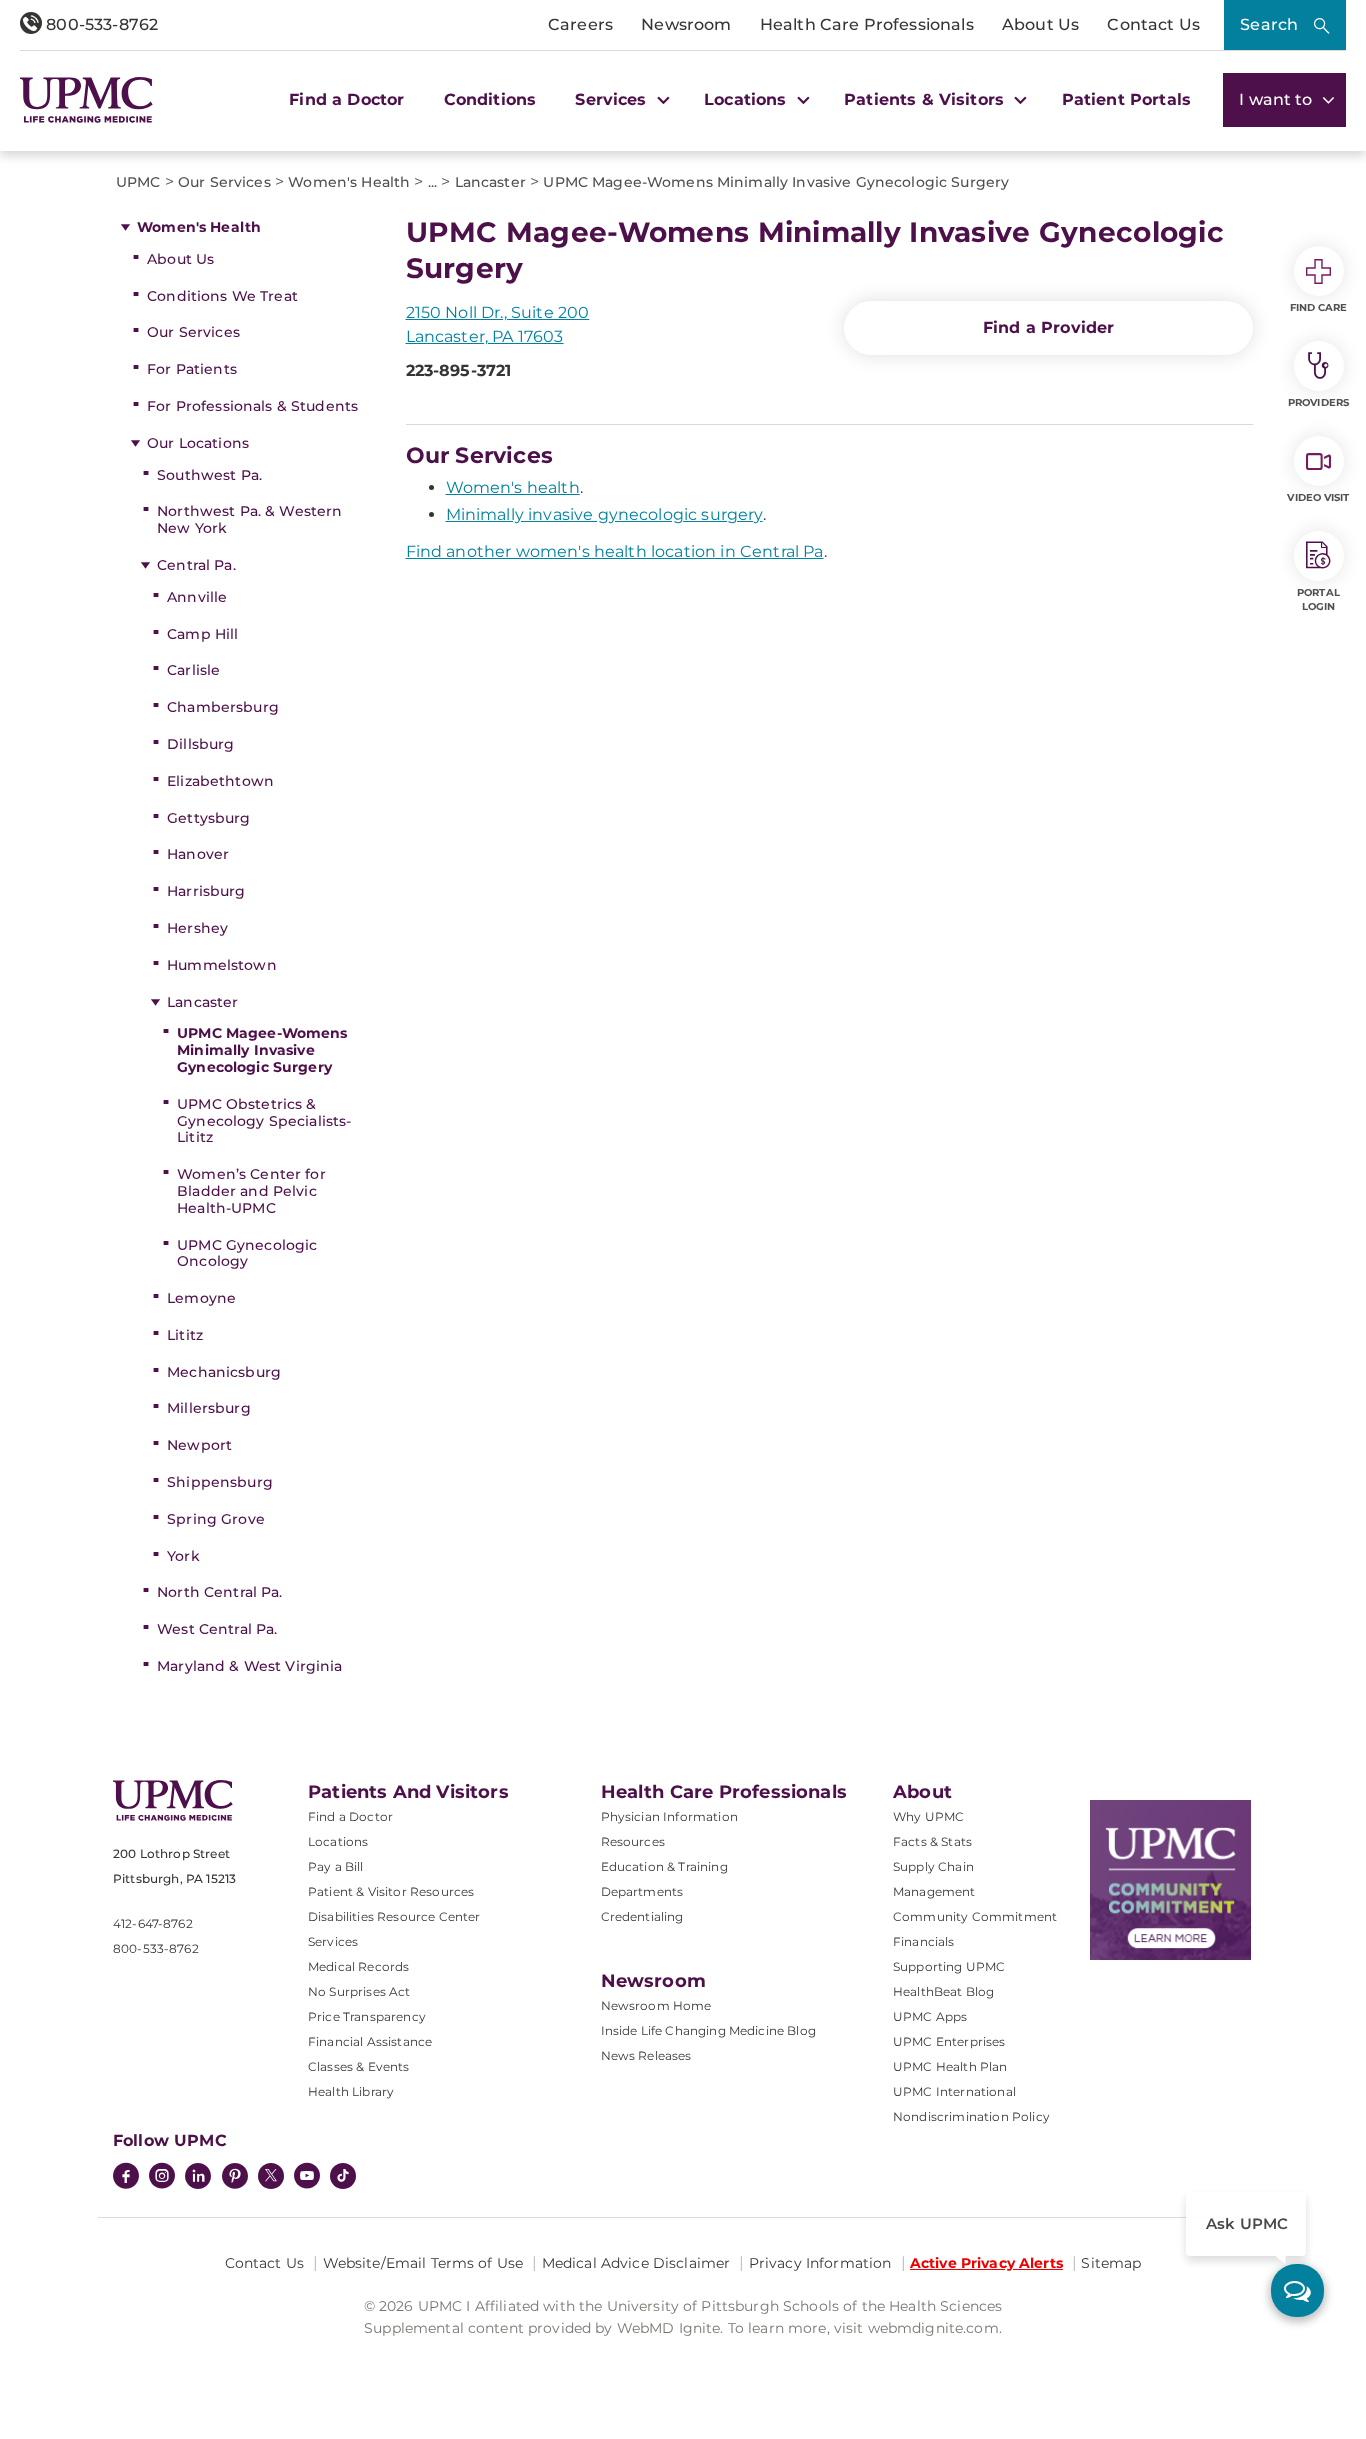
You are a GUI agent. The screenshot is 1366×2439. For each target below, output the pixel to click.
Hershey (197, 928)
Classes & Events (359, 2066)
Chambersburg (223, 707)
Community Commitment (975, 1916)
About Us (1040, 24)
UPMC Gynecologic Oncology (247, 1253)
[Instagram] (162, 2178)
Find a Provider (1048, 327)
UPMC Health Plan (950, 2066)
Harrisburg (206, 891)
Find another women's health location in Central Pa (615, 551)
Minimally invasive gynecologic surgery (604, 514)
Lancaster (202, 1002)
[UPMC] (86, 100)
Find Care (1319, 307)
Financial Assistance (370, 2041)
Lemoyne (201, 1298)
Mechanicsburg (224, 1372)
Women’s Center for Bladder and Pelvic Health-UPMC (251, 1191)
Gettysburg (208, 818)
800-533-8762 (100, 24)
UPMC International (954, 2091)
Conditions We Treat (222, 296)
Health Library (351, 2091)
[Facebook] (126, 2178)
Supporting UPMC (949, 1966)
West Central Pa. (217, 1629)
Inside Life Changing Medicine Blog (708, 2030)
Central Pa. (196, 565)
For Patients (192, 369)
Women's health (513, 487)
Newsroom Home (656, 2005)
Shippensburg (220, 1482)
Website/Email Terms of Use (423, 2263)
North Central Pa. (219, 1592)
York (183, 1556)
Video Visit (1318, 497)
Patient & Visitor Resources (391, 1891)
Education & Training (664, 1866)
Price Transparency (367, 2016)
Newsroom (686, 24)
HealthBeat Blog (943, 1991)
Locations (338, 1841)
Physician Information (669, 1816)
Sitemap (1111, 2263)
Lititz (185, 1335)
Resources (633, 1841)
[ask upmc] (1297, 2290)
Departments (642, 1891)
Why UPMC (928, 1816)
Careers (580, 24)
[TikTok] (343, 2176)
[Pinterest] (235, 2178)
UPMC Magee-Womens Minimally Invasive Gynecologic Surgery (262, 1050)
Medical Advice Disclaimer (636, 2263)
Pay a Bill (336, 1866)
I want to (1278, 99)
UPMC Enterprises (949, 2041)
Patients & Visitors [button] (926, 99)
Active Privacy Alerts (986, 2263)
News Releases (646, 2055)
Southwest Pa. (209, 475)
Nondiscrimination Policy (971, 2116)
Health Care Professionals (867, 24)
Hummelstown (222, 965)
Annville (197, 597)
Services (333, 1941)
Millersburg (209, 1408)
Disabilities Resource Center (394, 1916)
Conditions (490, 99)
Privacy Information (820, 2263)
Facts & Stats (932, 1841)
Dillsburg (200, 744)
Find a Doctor (346, 99)
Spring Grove (216, 1519)
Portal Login (1318, 599)
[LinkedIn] (198, 2178)
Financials (924, 1941)
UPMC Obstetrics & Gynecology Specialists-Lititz (264, 1121)
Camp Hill (202, 634)
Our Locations (198, 443)
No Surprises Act (359, 1991)
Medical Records (358, 1966)
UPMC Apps (930, 2016)
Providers (1318, 402)
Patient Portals (1126, 99)
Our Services (193, 332)
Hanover (198, 854)
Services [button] (613, 99)
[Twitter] (271, 2176)
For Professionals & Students (252, 406)
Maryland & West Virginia (249, 1666)
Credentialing (642, 1916)
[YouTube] (307, 2178)
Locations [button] (748, 99)
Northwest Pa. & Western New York (249, 519)
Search (1269, 24)
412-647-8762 (153, 1923)
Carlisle (193, 670)
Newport (199, 1445)
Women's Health (199, 227)
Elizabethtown (220, 781)
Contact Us (1153, 24)
